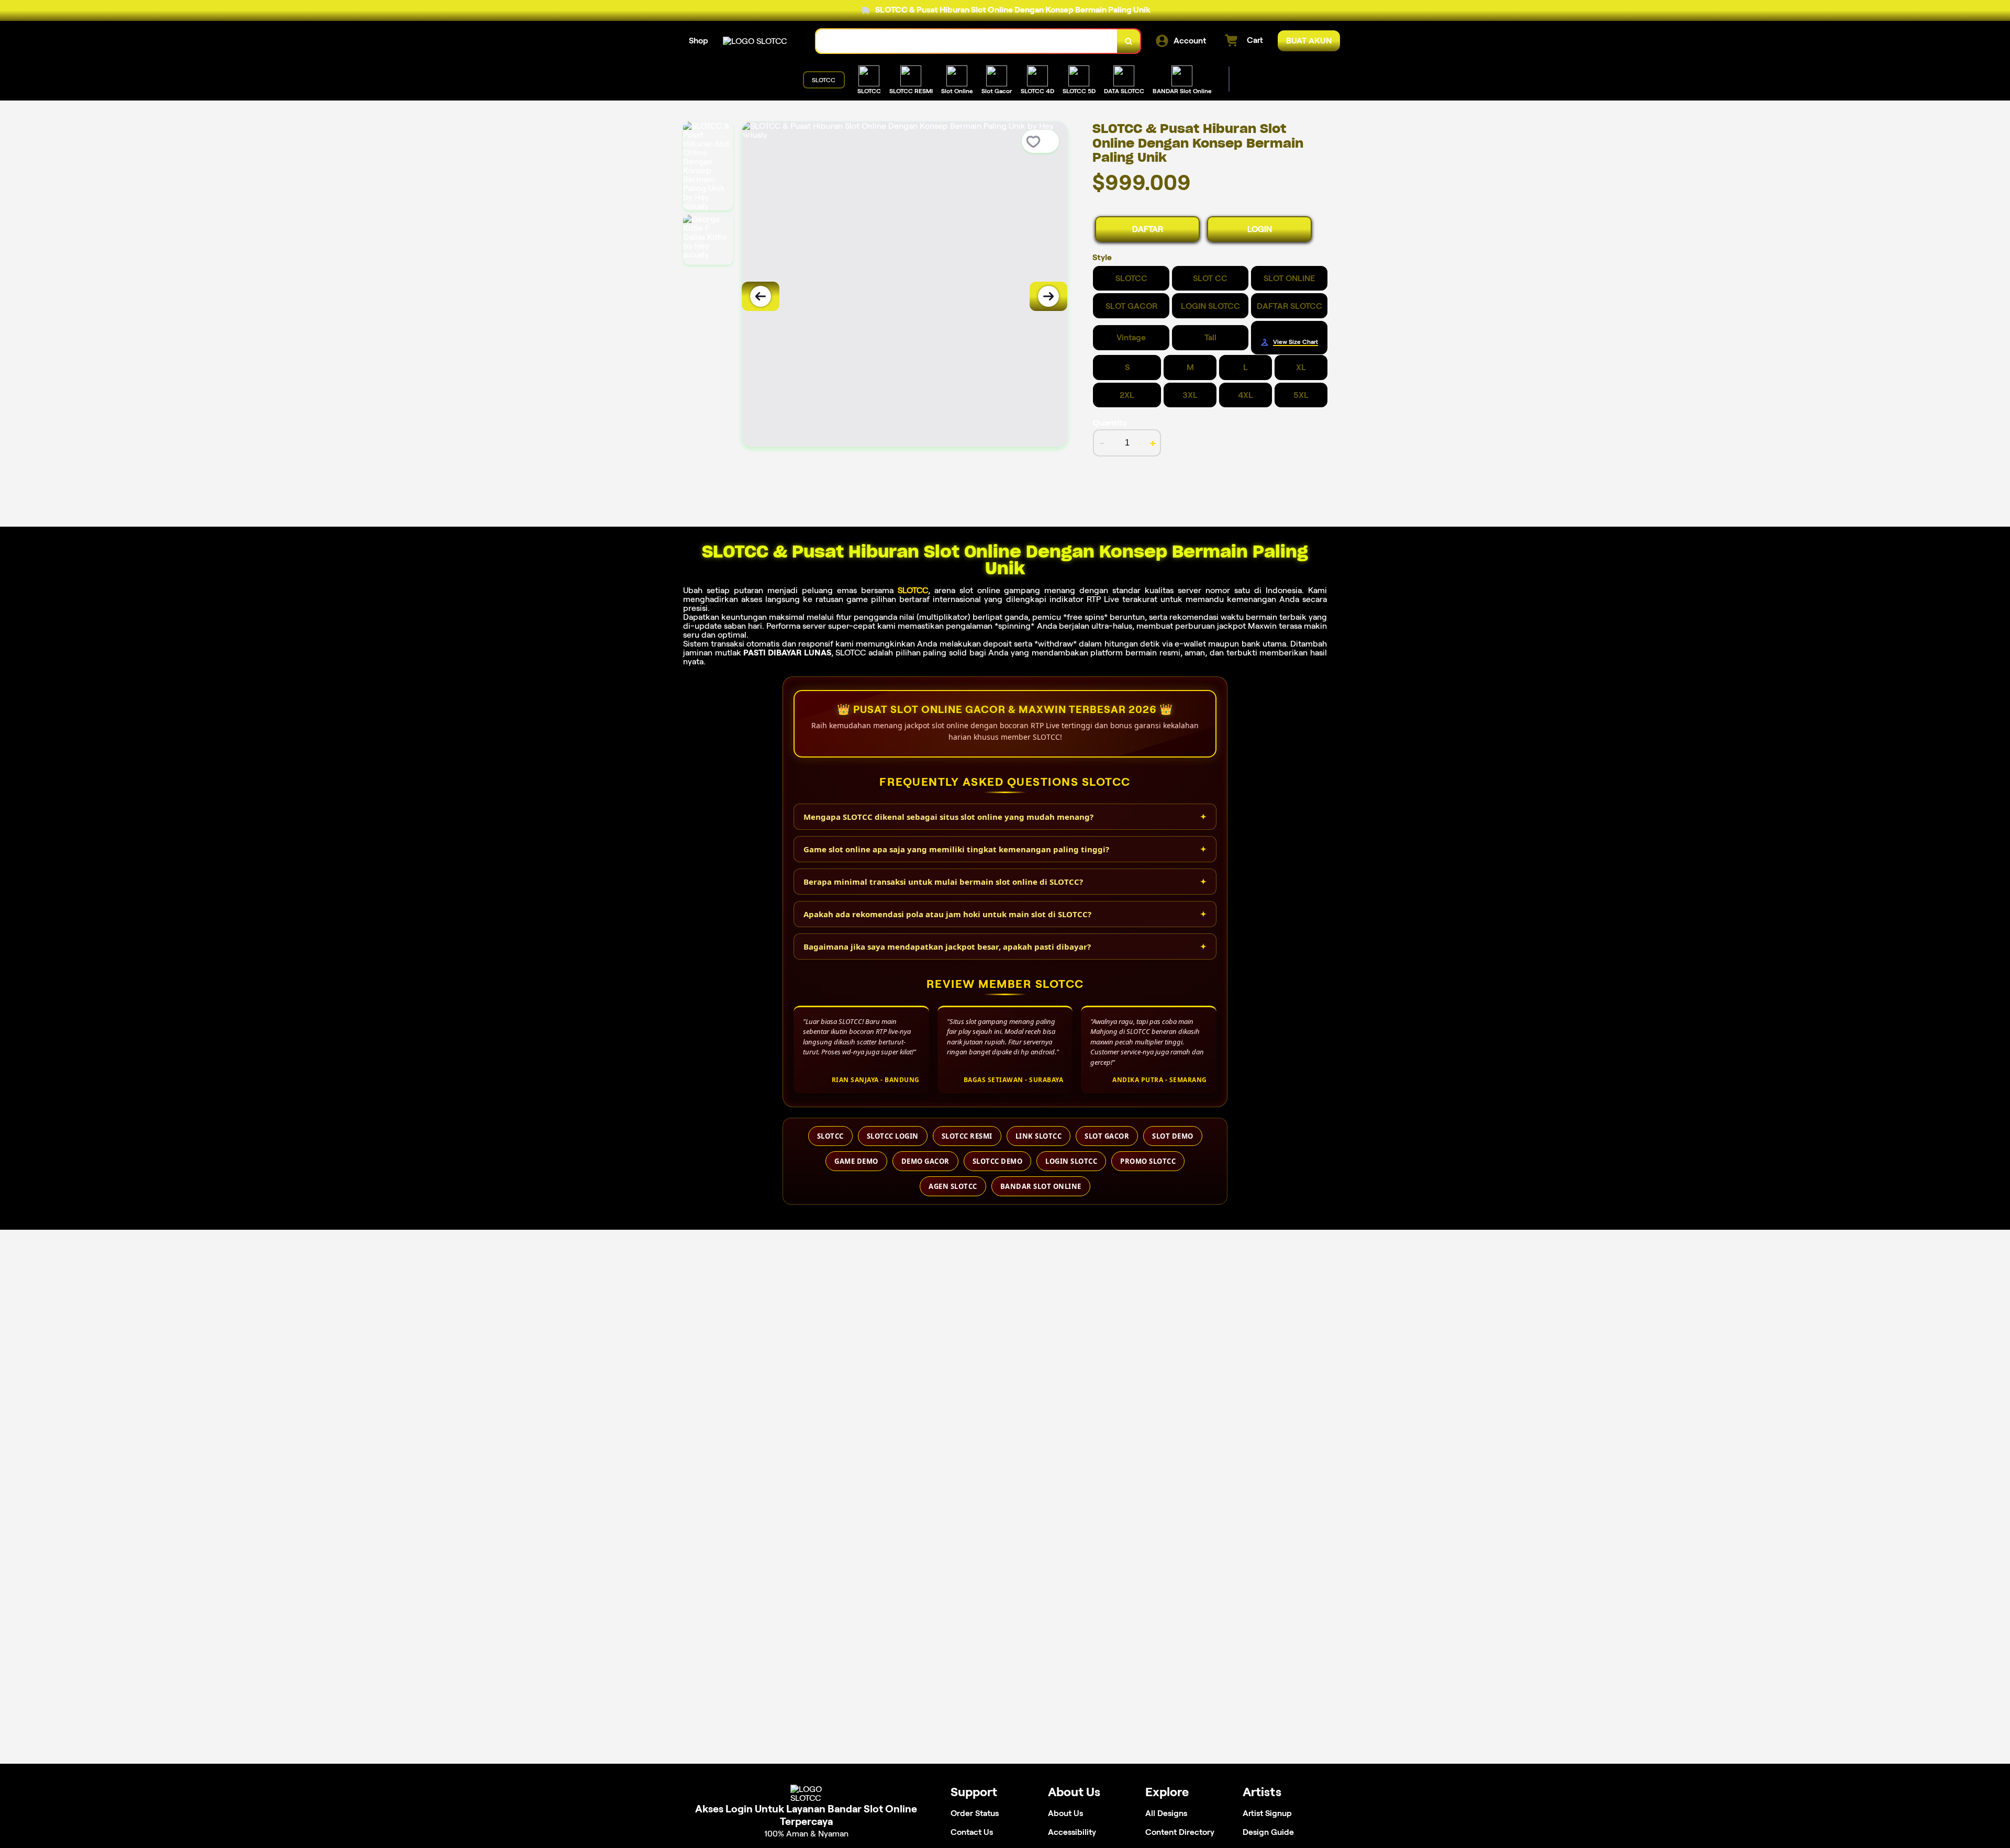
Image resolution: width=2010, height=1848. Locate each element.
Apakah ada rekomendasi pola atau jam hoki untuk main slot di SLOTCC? (947, 914)
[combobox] (967, 41)
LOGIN (1260, 229)
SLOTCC (913, 590)
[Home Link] (755, 41)
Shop (699, 41)
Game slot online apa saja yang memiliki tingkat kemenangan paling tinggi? (956, 849)
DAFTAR (1148, 229)
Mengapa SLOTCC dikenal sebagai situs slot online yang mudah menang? (948, 817)
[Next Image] (1048, 296)
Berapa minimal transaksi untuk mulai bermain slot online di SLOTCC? (943, 882)
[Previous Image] (761, 296)
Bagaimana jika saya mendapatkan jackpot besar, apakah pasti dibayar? (947, 947)
